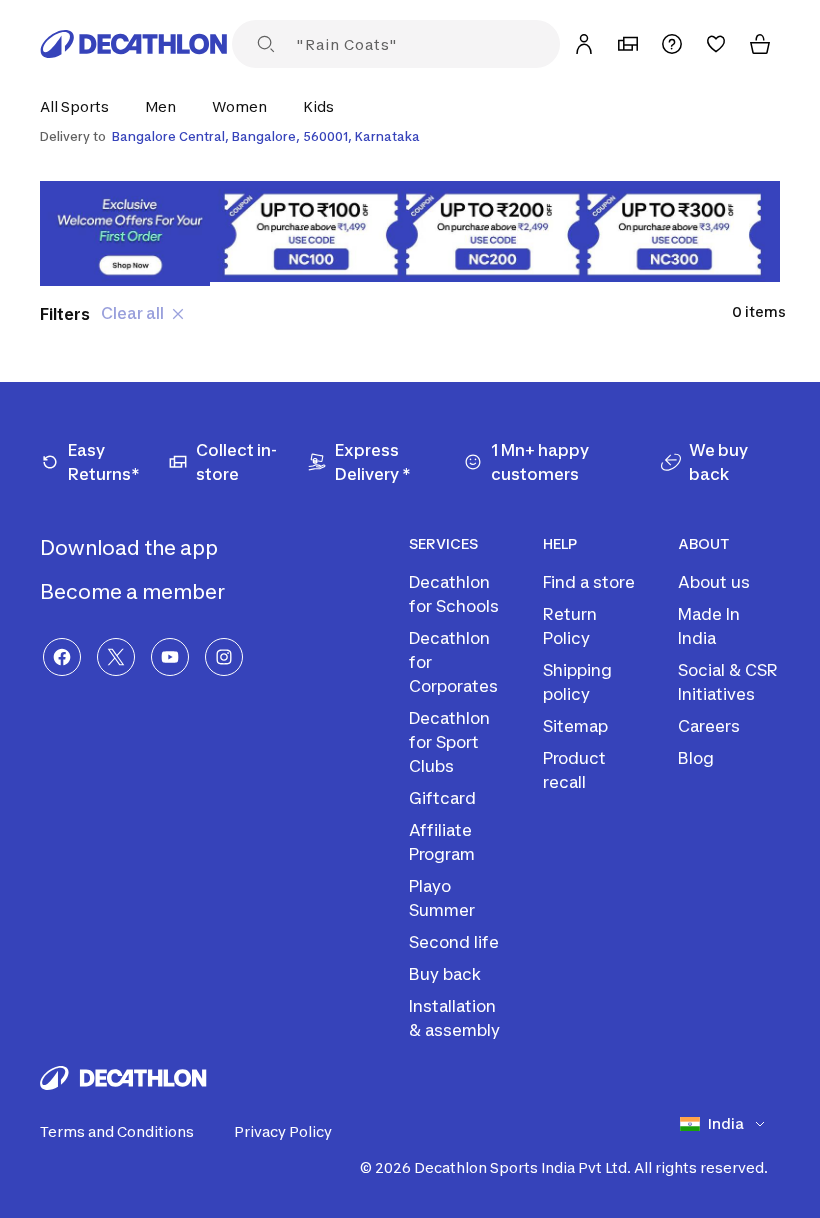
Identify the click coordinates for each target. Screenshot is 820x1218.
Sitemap (575, 726)
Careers (709, 726)
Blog (696, 758)
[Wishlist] (716, 44)
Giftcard (442, 798)
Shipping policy (577, 682)
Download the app (131, 548)
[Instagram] (224, 657)
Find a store (589, 582)
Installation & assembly (454, 1018)
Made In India (709, 626)
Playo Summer (442, 898)
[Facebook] (62, 657)
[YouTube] (170, 657)
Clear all (132, 313)
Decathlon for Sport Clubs (449, 742)
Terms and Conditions (117, 1131)
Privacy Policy (283, 1131)
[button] (80, 106)
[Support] (672, 44)
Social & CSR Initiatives (728, 682)
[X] (116, 657)
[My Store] (628, 44)
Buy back (445, 974)
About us (714, 582)
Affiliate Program (442, 842)
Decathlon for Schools (454, 594)
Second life (454, 942)
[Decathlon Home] (134, 44)
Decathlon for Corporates (453, 662)
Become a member (134, 592)
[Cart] (760, 44)
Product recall (574, 770)
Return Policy (570, 626)
